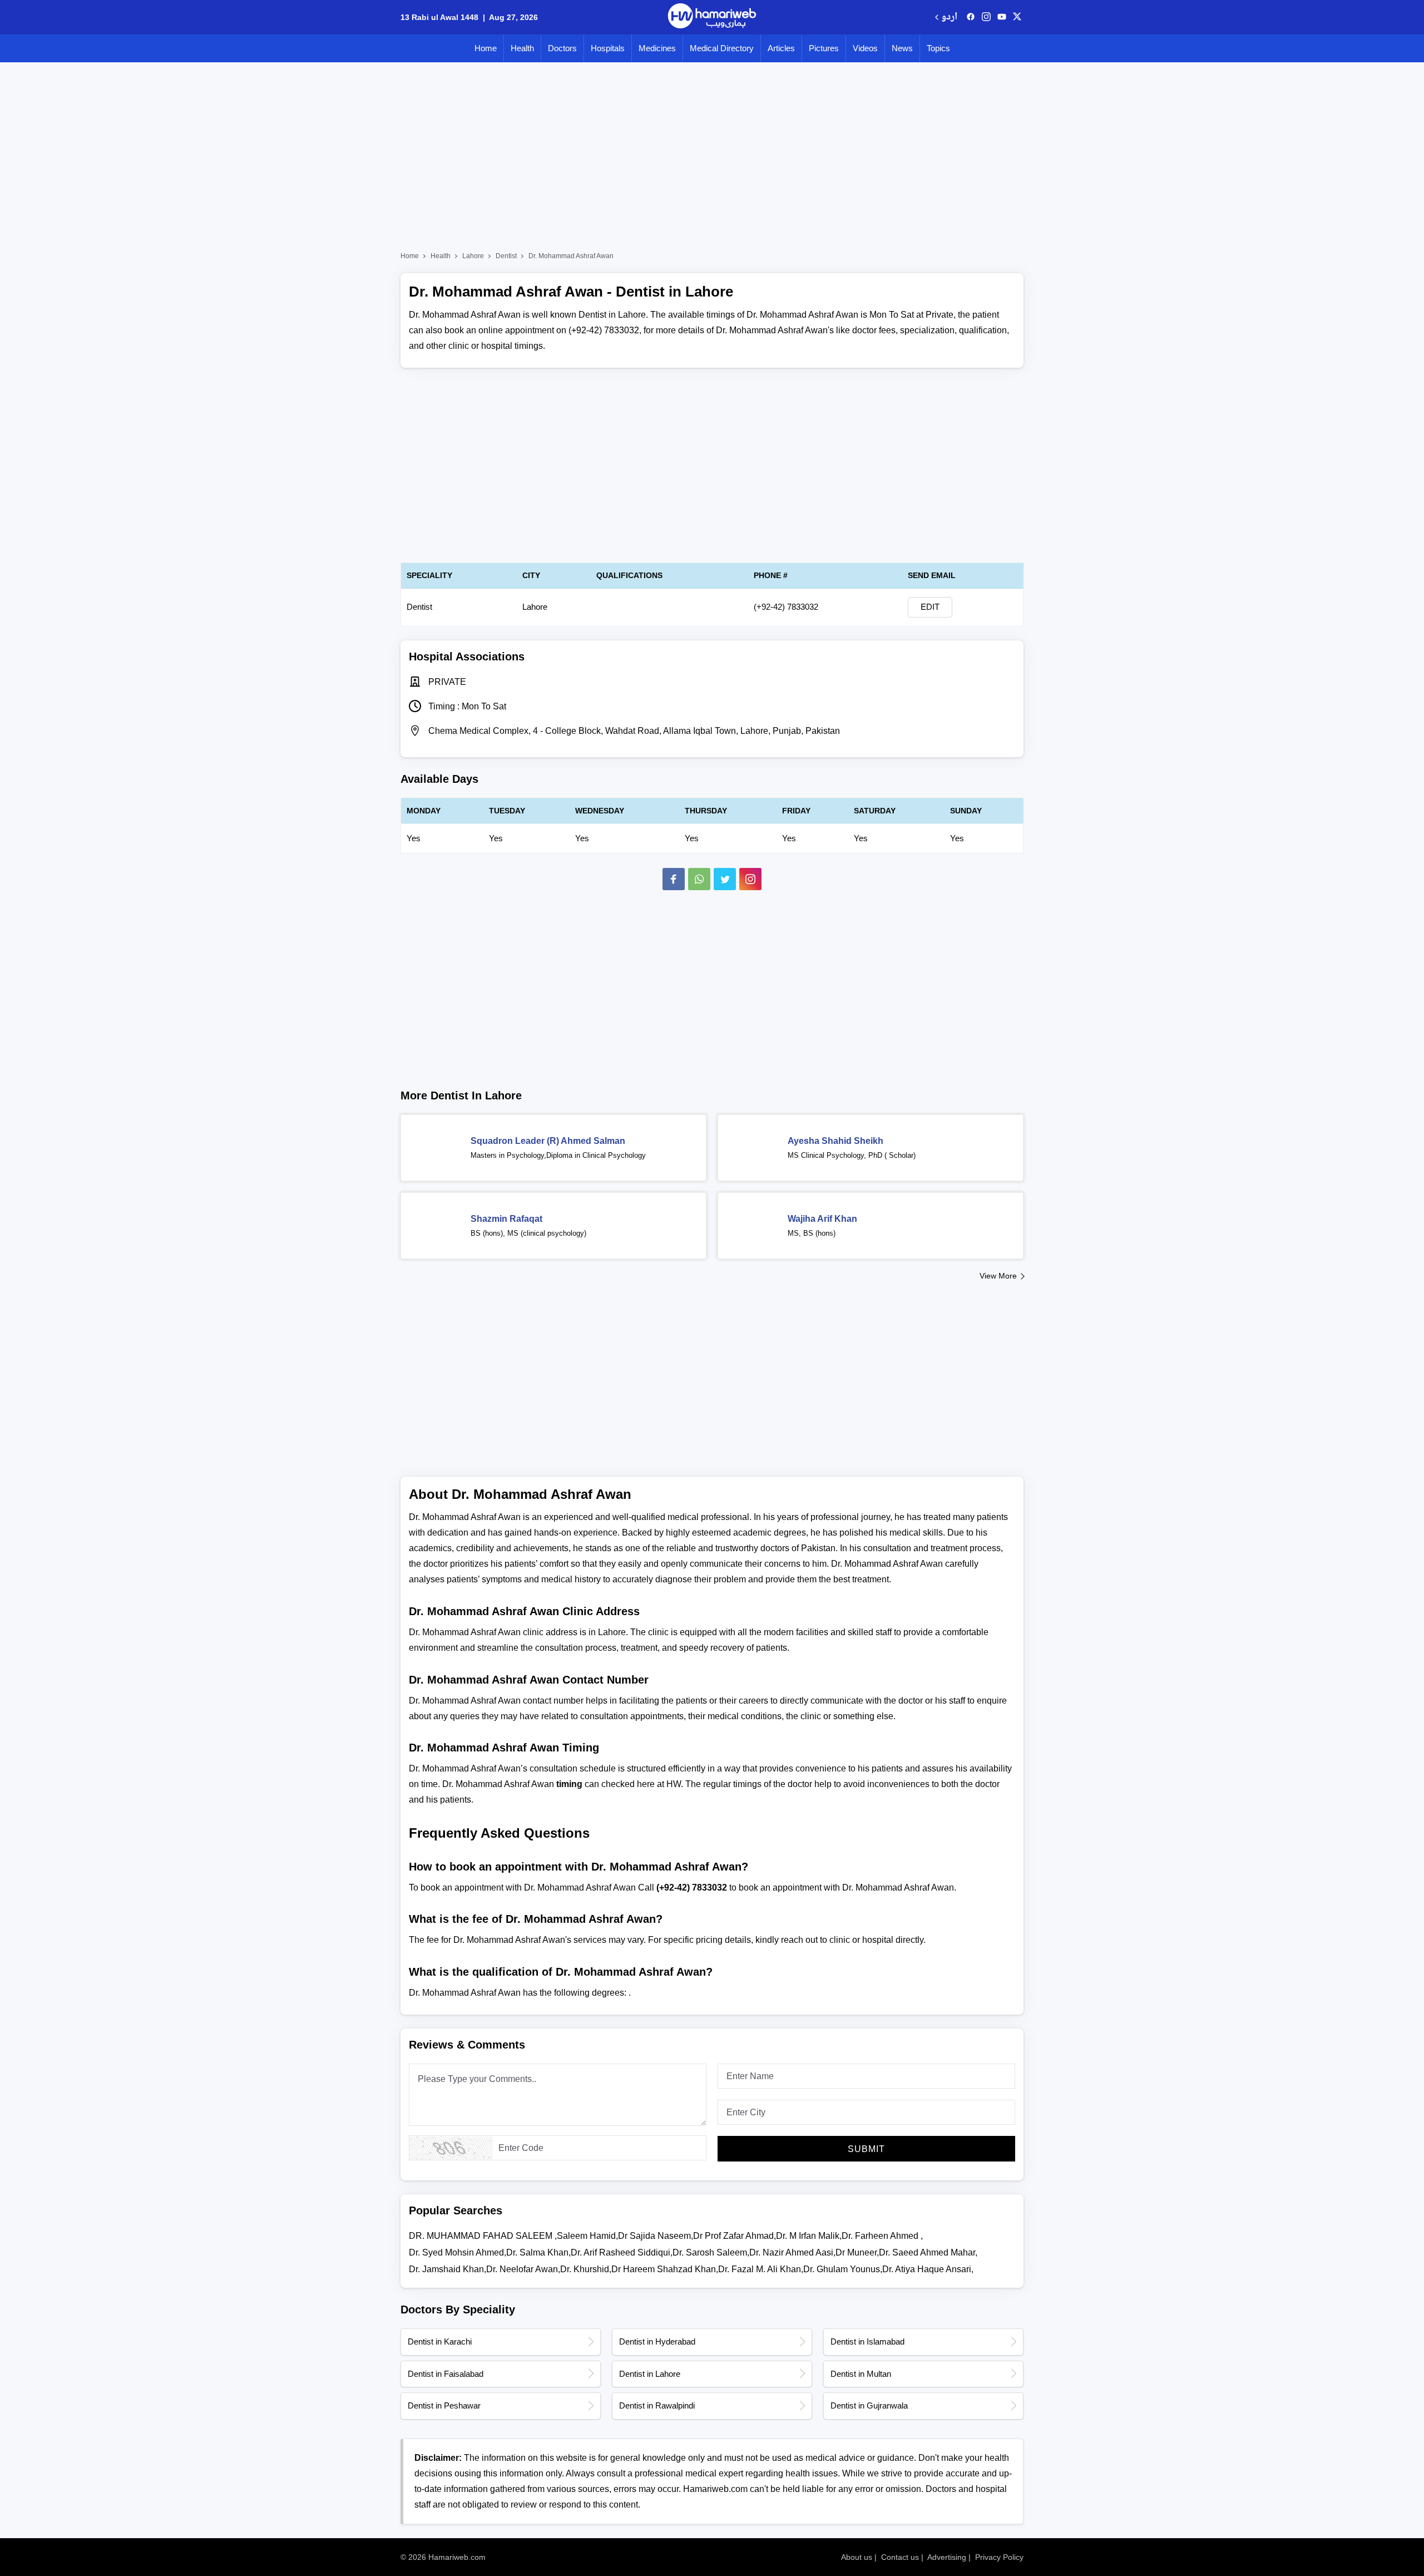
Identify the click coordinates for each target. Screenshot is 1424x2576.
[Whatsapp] (699, 879)
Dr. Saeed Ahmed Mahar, (928, 2252)
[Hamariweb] (712, 17)
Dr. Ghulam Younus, (843, 2269)
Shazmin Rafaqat (506, 1219)
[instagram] (750, 879)
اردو (949, 18)
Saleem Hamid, (587, 2236)
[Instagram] (986, 17)
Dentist (506, 256)
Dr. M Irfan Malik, (809, 2236)
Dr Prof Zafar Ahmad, (735, 2236)
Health (522, 48)
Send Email (932, 575)
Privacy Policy (999, 2557)
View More (998, 1276)
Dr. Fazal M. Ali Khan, (761, 2269)
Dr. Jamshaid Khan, (448, 2269)
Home (486, 48)
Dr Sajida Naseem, (656, 2236)
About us (857, 2557)
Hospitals (608, 48)
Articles (781, 48)
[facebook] (971, 17)
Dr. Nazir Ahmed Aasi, (792, 2252)
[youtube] (1002, 17)
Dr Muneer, (857, 2252)
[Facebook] (674, 879)
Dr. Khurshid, (586, 2269)
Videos (865, 48)
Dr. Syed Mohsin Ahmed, (458, 2252)
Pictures (824, 48)
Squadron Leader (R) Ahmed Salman (548, 1141)
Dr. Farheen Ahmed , (882, 2236)
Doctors (562, 48)
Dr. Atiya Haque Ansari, (928, 2269)
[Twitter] (725, 879)
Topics (938, 48)
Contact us (900, 2557)
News (902, 48)
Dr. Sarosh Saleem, (711, 2252)
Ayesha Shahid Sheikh (835, 1141)
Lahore (473, 256)
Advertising (947, 2557)
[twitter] (1017, 17)
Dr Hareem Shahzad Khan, (665, 2269)
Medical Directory (722, 48)
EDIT (930, 607)
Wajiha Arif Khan (822, 1219)
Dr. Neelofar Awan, (523, 2269)
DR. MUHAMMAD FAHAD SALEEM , (483, 2236)
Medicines (657, 48)
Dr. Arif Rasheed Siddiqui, (622, 2252)
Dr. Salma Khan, (538, 2252)
